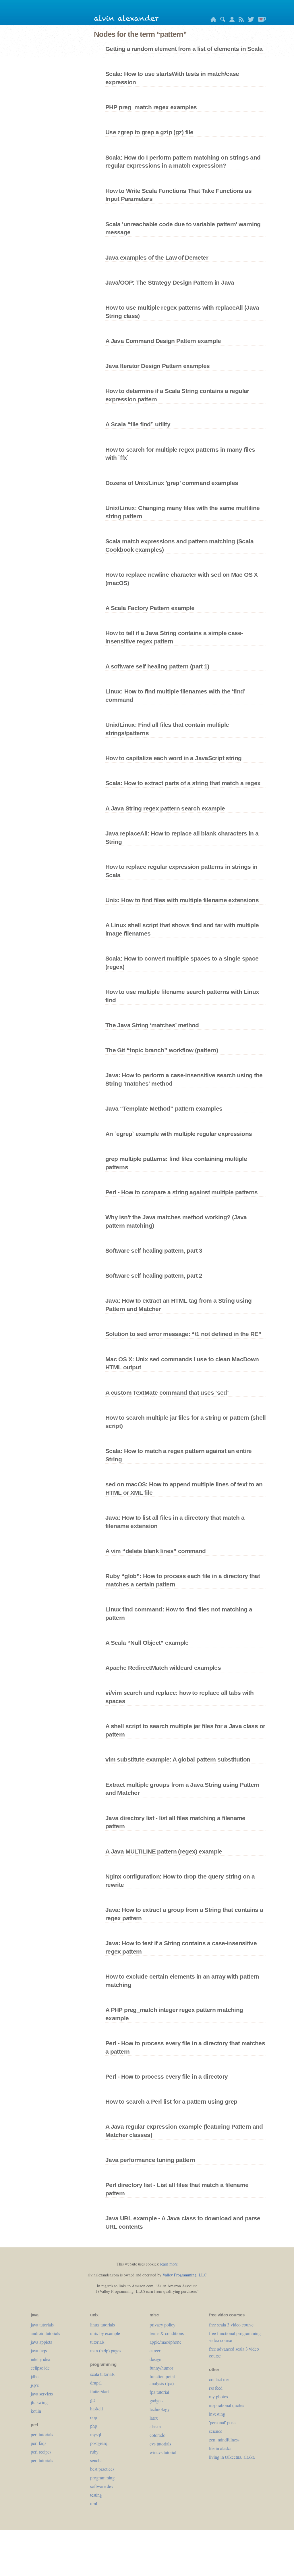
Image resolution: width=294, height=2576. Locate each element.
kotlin (36, 2411)
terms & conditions (167, 2333)
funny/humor (161, 2368)
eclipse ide (40, 2368)
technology (160, 2409)
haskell (96, 2409)
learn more (169, 2264)
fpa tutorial (159, 2392)
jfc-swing (39, 2402)
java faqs (39, 2350)
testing (96, 2495)
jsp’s (35, 2385)
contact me (219, 2379)
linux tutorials (102, 2325)
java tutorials (42, 2325)
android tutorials (45, 2333)
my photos (218, 2396)
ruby (94, 2452)
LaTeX (154, 2418)
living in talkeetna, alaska (232, 2457)
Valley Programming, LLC (184, 2275)
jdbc (35, 2376)
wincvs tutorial (163, 2452)
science (216, 2431)
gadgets (156, 2400)
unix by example (105, 2333)
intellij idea (40, 2359)
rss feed (216, 2388)
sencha (96, 2460)
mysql (96, 2434)
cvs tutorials (160, 2444)
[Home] (212, 20)
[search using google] (221, 20)
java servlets (42, 2394)
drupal (96, 2383)
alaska (155, 2426)
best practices (102, 2469)
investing (217, 2414)
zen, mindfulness (224, 2440)
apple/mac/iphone (166, 2342)
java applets (41, 2342)
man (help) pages (106, 2350)
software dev (102, 2486)
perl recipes (41, 2452)
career (155, 2350)
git (92, 2400)
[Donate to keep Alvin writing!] (261, 20)
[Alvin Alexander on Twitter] (249, 20)
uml (94, 2503)
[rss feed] (240, 20)
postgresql (99, 2443)
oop (94, 2417)
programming (102, 2478)
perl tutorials (42, 2434)
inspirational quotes (227, 2405)
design (155, 2359)
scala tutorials (102, 2374)
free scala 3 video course (231, 2325)
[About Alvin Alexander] (231, 20)
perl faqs (38, 2443)
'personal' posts (223, 2422)
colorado (157, 2435)
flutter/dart (99, 2391)
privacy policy (163, 2325)
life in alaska (220, 2448)
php (94, 2426)
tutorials (97, 2342)
